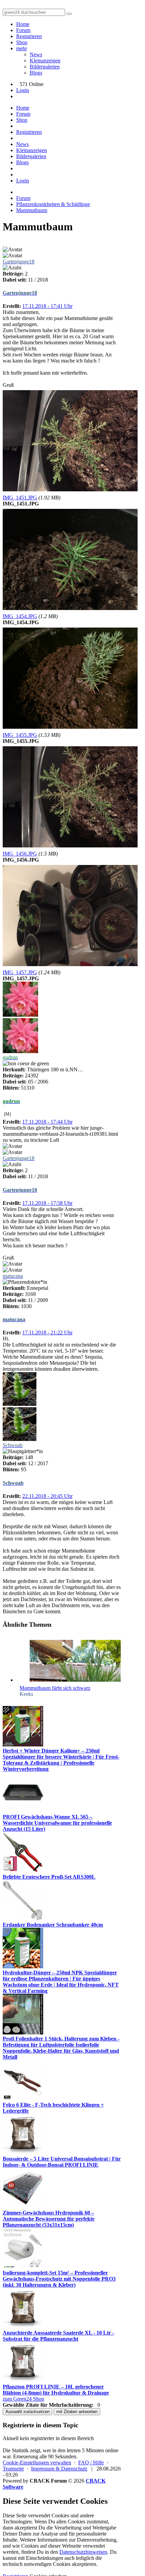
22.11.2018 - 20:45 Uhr (47, 1496)
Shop (22, 42)
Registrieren (29, 36)
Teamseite (13, 2469)
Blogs (36, 73)
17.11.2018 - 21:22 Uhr (47, 1333)
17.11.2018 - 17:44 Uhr (47, 1122)
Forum (23, 30)
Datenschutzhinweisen (83, 2552)
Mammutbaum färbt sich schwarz (55, 1688)
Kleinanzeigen (45, 61)
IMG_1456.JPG (20, 854)
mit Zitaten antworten (77, 2412)
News (36, 54)
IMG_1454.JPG (20, 616)
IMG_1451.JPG (20, 498)
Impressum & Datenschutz (59, 2469)
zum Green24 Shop (23, 2399)
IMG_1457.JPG (20, 972)
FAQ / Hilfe (91, 2463)
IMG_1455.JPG (20, 735)
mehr (22, 48)
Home (23, 24)
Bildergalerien (45, 67)
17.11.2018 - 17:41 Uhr (47, 306)
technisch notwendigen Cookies (37, 2564)
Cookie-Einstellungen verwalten (37, 2463)
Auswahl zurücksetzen (27, 2412)
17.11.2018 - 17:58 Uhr (47, 1203)
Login (23, 90)
